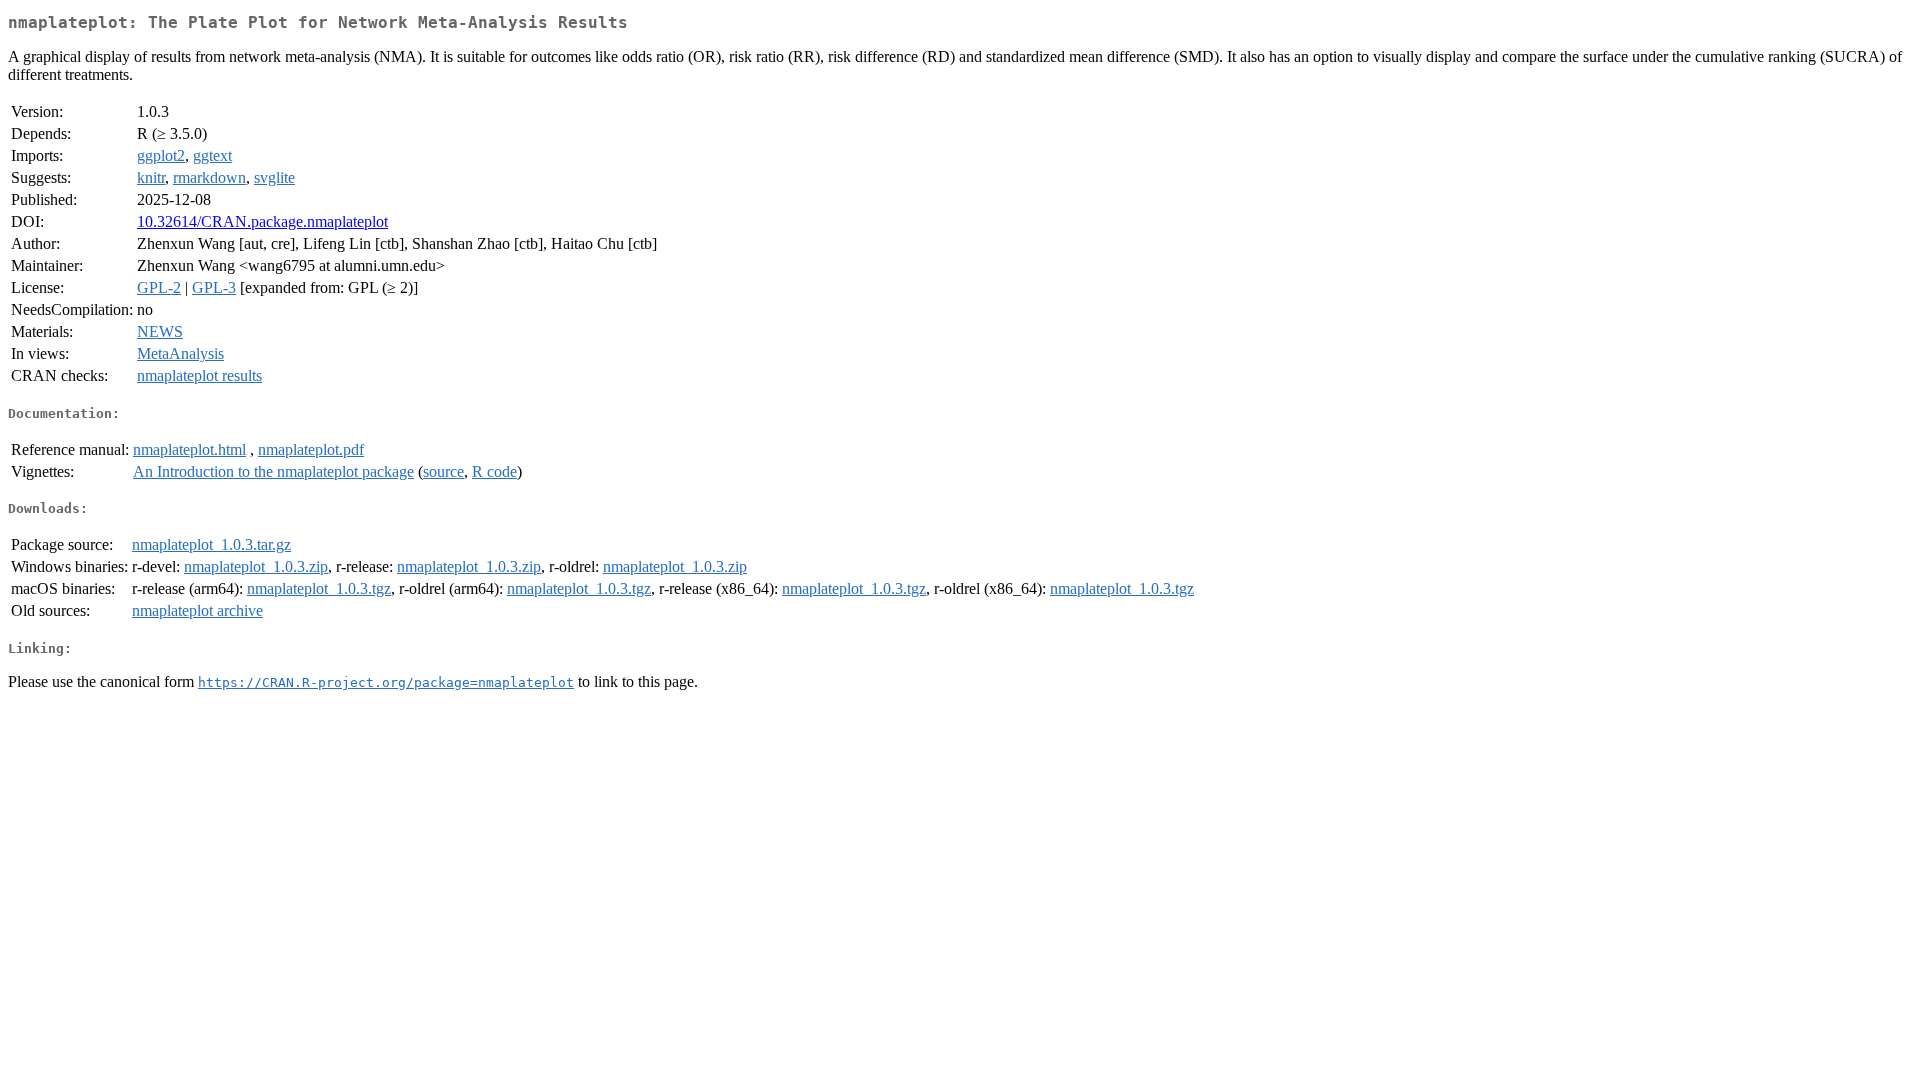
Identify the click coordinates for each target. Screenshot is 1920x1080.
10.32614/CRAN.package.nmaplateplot (262, 221)
